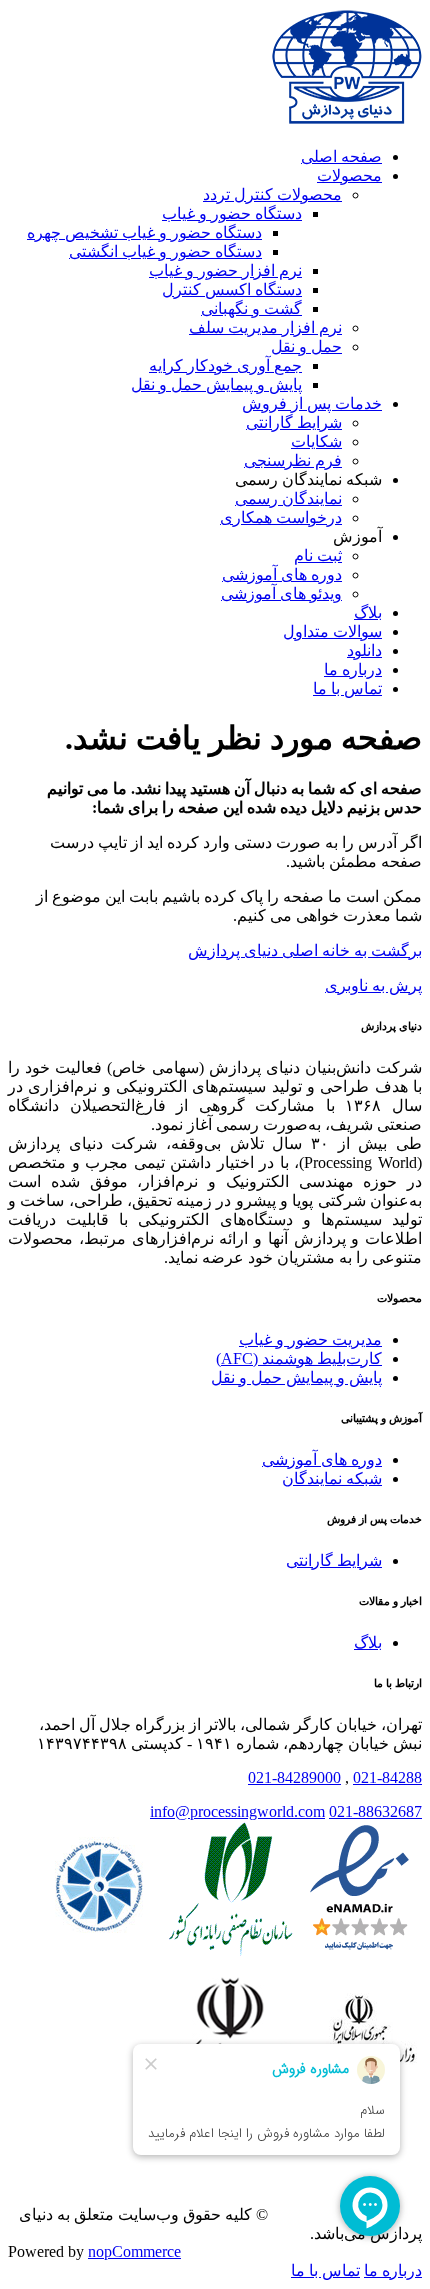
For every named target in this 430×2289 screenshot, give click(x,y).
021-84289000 (294, 1777)
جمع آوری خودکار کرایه (225, 365)
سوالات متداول (332, 631)
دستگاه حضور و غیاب (232, 213)
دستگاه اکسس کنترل (232, 289)
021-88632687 (375, 1811)
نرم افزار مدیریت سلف (265, 327)
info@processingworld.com (237, 1811)
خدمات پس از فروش (312, 403)
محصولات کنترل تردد (272, 194)
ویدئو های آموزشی (281, 593)
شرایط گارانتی (294, 422)
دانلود (364, 650)
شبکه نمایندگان (332, 1478)
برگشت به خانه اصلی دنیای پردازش (305, 950)
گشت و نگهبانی (251, 308)
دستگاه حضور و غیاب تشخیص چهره (144, 232)
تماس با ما (347, 688)
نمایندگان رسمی (288, 498)
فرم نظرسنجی (293, 460)
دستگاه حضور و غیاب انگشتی (165, 251)
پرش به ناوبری (373, 985)
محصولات (349, 175)
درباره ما (353, 669)
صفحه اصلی (341, 156)
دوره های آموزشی (282, 574)
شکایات (316, 441)
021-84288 (387, 1777)
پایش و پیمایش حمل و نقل (216, 384)
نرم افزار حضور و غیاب (225, 270)
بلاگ (368, 612)
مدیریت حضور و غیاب (310, 1339)
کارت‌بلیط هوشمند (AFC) (299, 1358)
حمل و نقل (306, 346)
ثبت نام (318, 555)
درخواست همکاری (281, 517)
